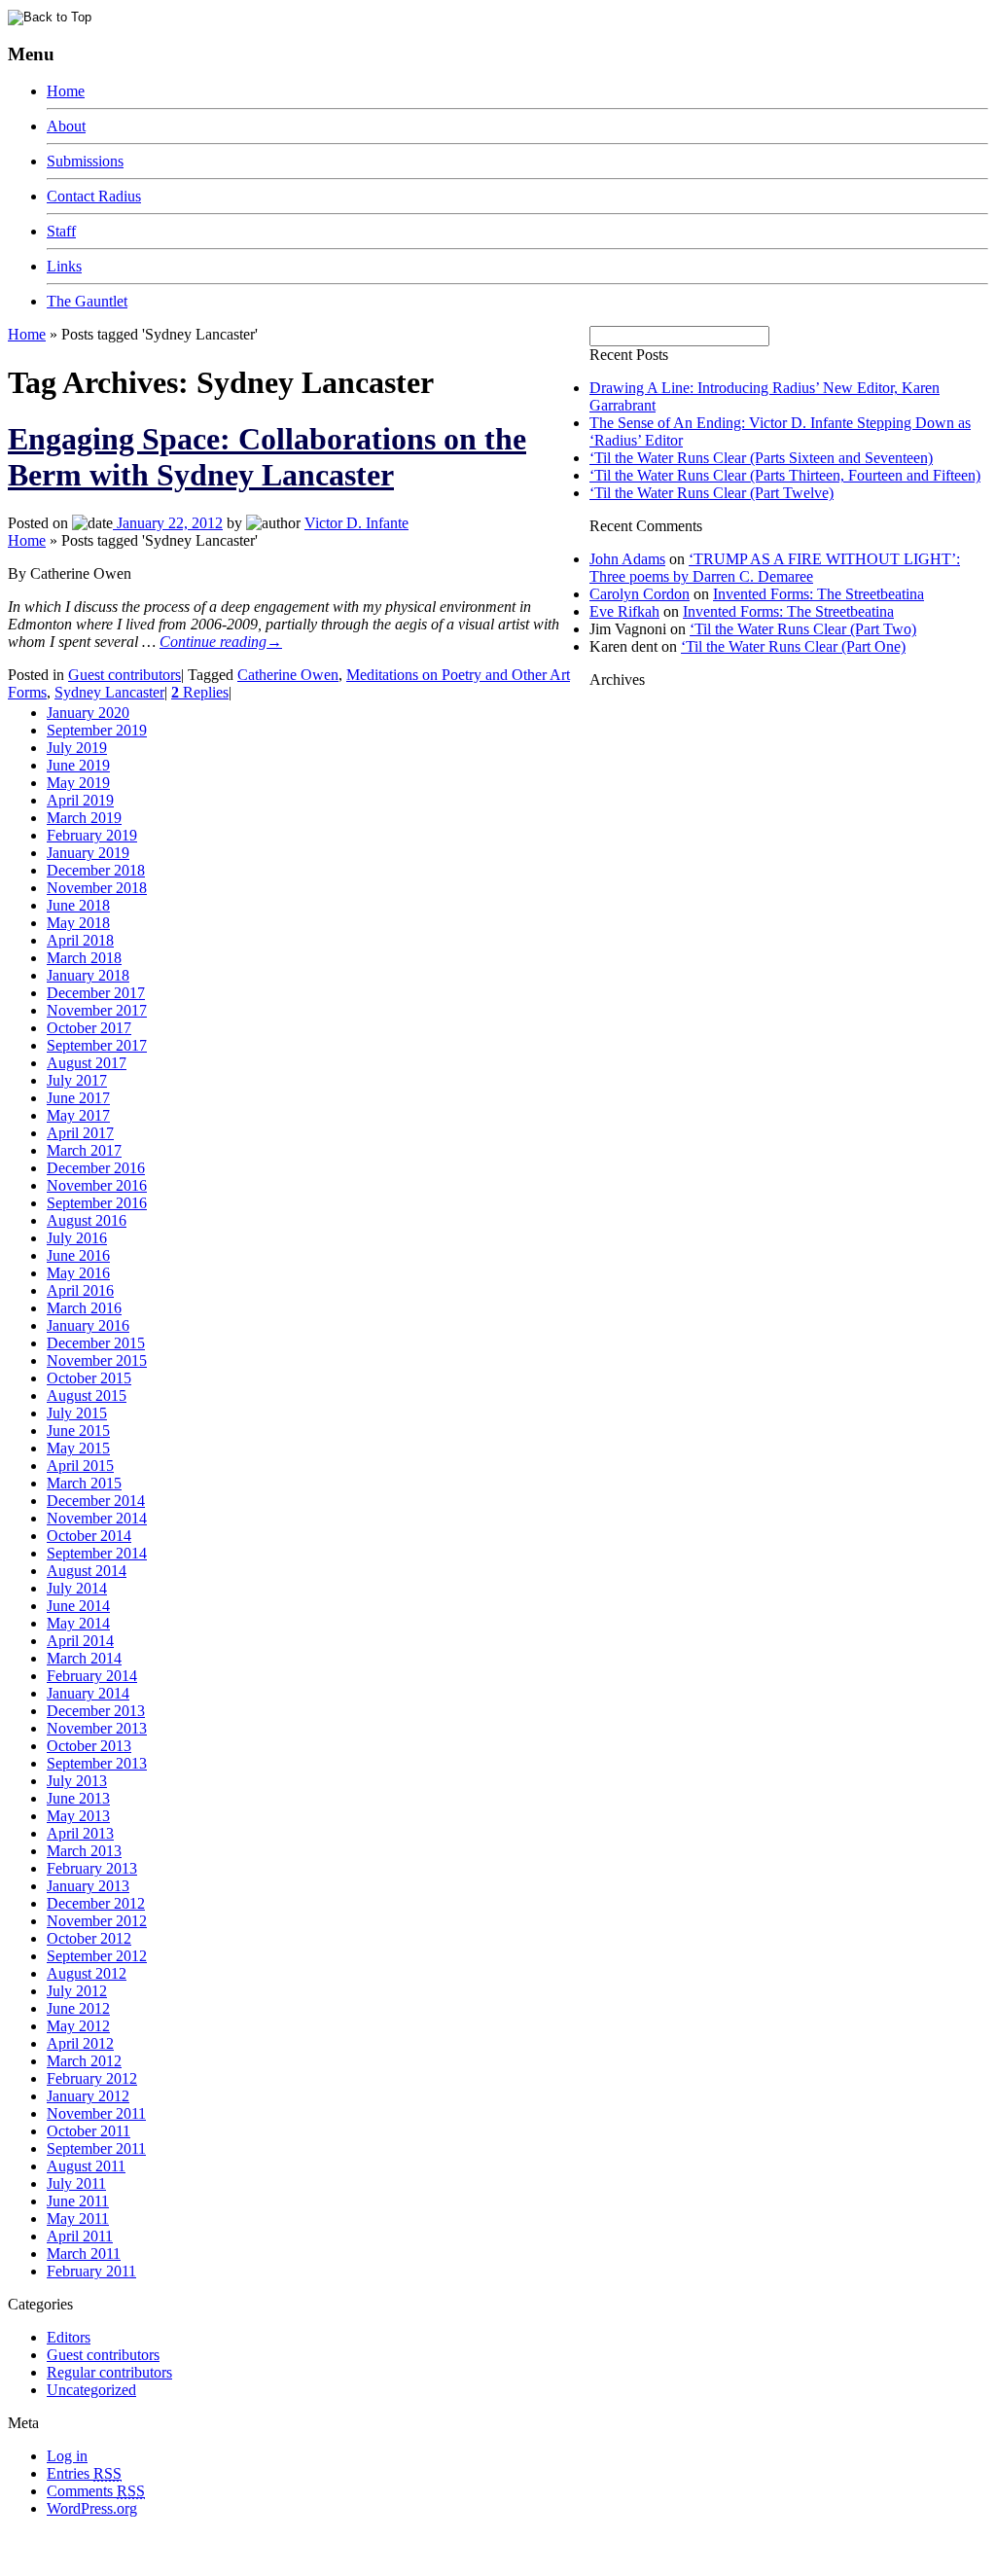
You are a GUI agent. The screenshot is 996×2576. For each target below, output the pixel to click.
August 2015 (87, 1395)
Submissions (85, 161)
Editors (69, 2337)
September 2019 (97, 730)
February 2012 (92, 2078)
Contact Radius (94, 196)
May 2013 (78, 1816)
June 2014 (78, 1606)
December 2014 (96, 1501)
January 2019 (88, 853)
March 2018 (84, 958)
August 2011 (86, 2166)
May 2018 (78, 923)
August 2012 (87, 1973)
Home (66, 91)
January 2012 (88, 2096)
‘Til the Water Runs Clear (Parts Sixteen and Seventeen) (761, 458)
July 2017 (77, 1080)
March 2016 (84, 1308)
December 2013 (96, 1711)
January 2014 (88, 1693)
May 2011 (78, 2218)
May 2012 (78, 2026)
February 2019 (92, 835)
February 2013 (92, 1868)
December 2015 (96, 1343)
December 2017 (96, 993)
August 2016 (87, 1220)
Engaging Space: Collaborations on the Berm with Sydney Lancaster (267, 457)
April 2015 (80, 1466)
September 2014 (97, 1553)
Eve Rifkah (624, 611)
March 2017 (84, 1150)
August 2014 (87, 1571)
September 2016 (97, 1203)
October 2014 (89, 1536)
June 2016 (78, 1255)
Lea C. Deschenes (231, 2560)
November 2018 (97, 888)
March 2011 (84, 2254)
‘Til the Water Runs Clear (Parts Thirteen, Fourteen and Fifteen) (785, 475)
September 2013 (97, 1763)
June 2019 (78, 765)
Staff (61, 231)
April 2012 (80, 2043)
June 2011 (78, 2201)
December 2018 (96, 870)
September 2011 (96, 2148)
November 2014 (97, 1518)
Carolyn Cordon (640, 594)
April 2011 (80, 2236)
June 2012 (78, 2008)
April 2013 (80, 1833)
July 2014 (77, 1588)
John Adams (627, 559)
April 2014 (80, 1641)
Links (64, 266)
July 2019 (77, 748)
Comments (96, 2491)
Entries (84, 2473)
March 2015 (84, 1483)
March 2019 (84, 818)
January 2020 (88, 713)
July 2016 (77, 1238)
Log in (67, 2456)
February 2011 (91, 2271)
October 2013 (89, 1746)
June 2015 (78, 1431)
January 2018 (88, 975)
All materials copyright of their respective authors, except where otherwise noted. (232, 2542)
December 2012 (96, 1903)
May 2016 (78, 1273)
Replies (200, 692)
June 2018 (78, 905)
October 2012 (89, 1938)
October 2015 (89, 1378)
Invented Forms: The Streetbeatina (818, 594)
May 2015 (78, 1448)
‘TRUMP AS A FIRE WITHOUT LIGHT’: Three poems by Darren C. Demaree (775, 568)
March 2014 (84, 1658)
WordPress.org (92, 2508)
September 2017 (97, 1045)
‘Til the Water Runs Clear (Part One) (793, 646)
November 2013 (97, 1728)
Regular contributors (109, 2372)
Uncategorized (91, 2390)
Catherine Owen (288, 675)
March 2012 (84, 2061)
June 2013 (78, 1798)
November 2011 (96, 2113)
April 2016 (80, 1290)
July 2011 (76, 2183)
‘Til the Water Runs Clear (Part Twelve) (711, 493)
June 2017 (78, 1098)
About (66, 126)
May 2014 (78, 1623)
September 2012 (97, 1956)
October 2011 (89, 2131)
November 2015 (97, 1360)
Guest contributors (124, 675)
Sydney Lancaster (109, 692)
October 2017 (89, 1028)
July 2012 (77, 1991)
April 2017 (80, 1133)
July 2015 (77, 1413)
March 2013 (84, 1851)
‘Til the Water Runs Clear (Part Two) (803, 629)
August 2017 (87, 1063)
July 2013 (77, 1781)
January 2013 (88, 1886)
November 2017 (97, 1010)
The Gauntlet (87, 301)
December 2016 (96, 1168)
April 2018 (80, 940)
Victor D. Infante (356, 523)
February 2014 (92, 1676)
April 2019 (80, 800)
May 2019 (78, 783)
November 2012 (97, 1921)
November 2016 (97, 1185)
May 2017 (78, 1115)
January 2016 (88, 1325)
